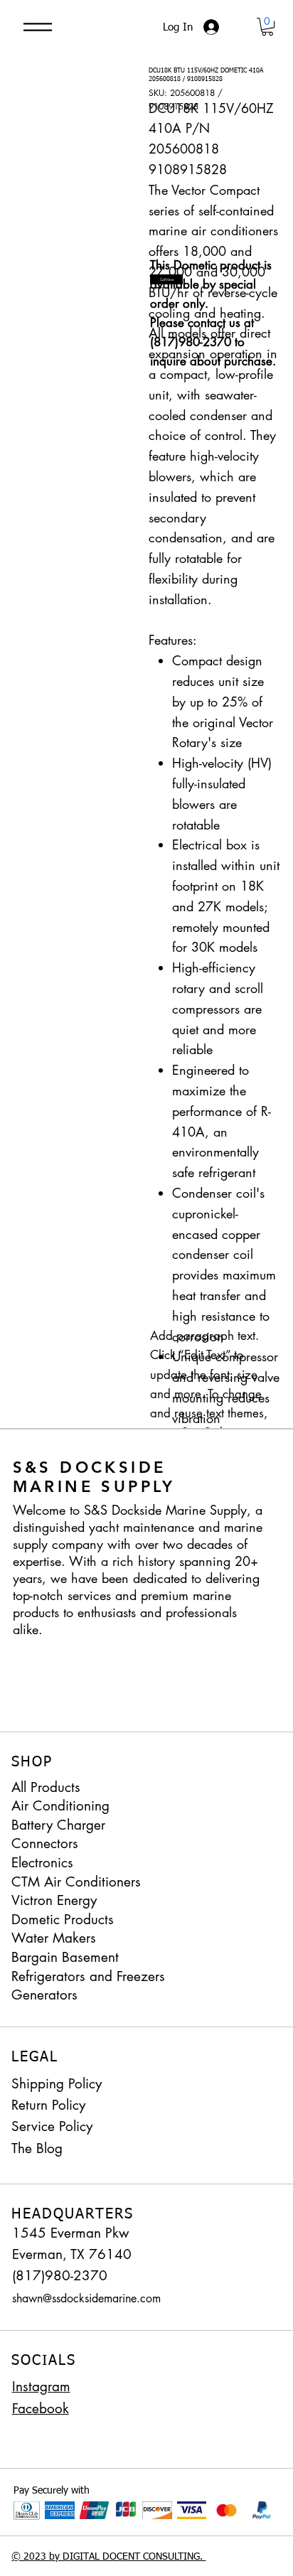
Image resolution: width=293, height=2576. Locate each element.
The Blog (37, 2148)
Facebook (41, 2409)
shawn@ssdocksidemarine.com (86, 2298)
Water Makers (54, 1938)
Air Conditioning (60, 1806)
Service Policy (52, 2126)
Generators (44, 1995)
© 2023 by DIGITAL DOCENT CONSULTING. (108, 2557)
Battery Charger (58, 1825)
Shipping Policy (57, 2084)
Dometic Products (63, 1920)
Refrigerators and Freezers (88, 1976)
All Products (46, 1787)
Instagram (41, 2387)
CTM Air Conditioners (76, 1882)
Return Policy (48, 2105)
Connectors (45, 1844)
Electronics (42, 1863)
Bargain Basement (65, 1957)
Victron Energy (54, 1900)
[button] (267, 27)
